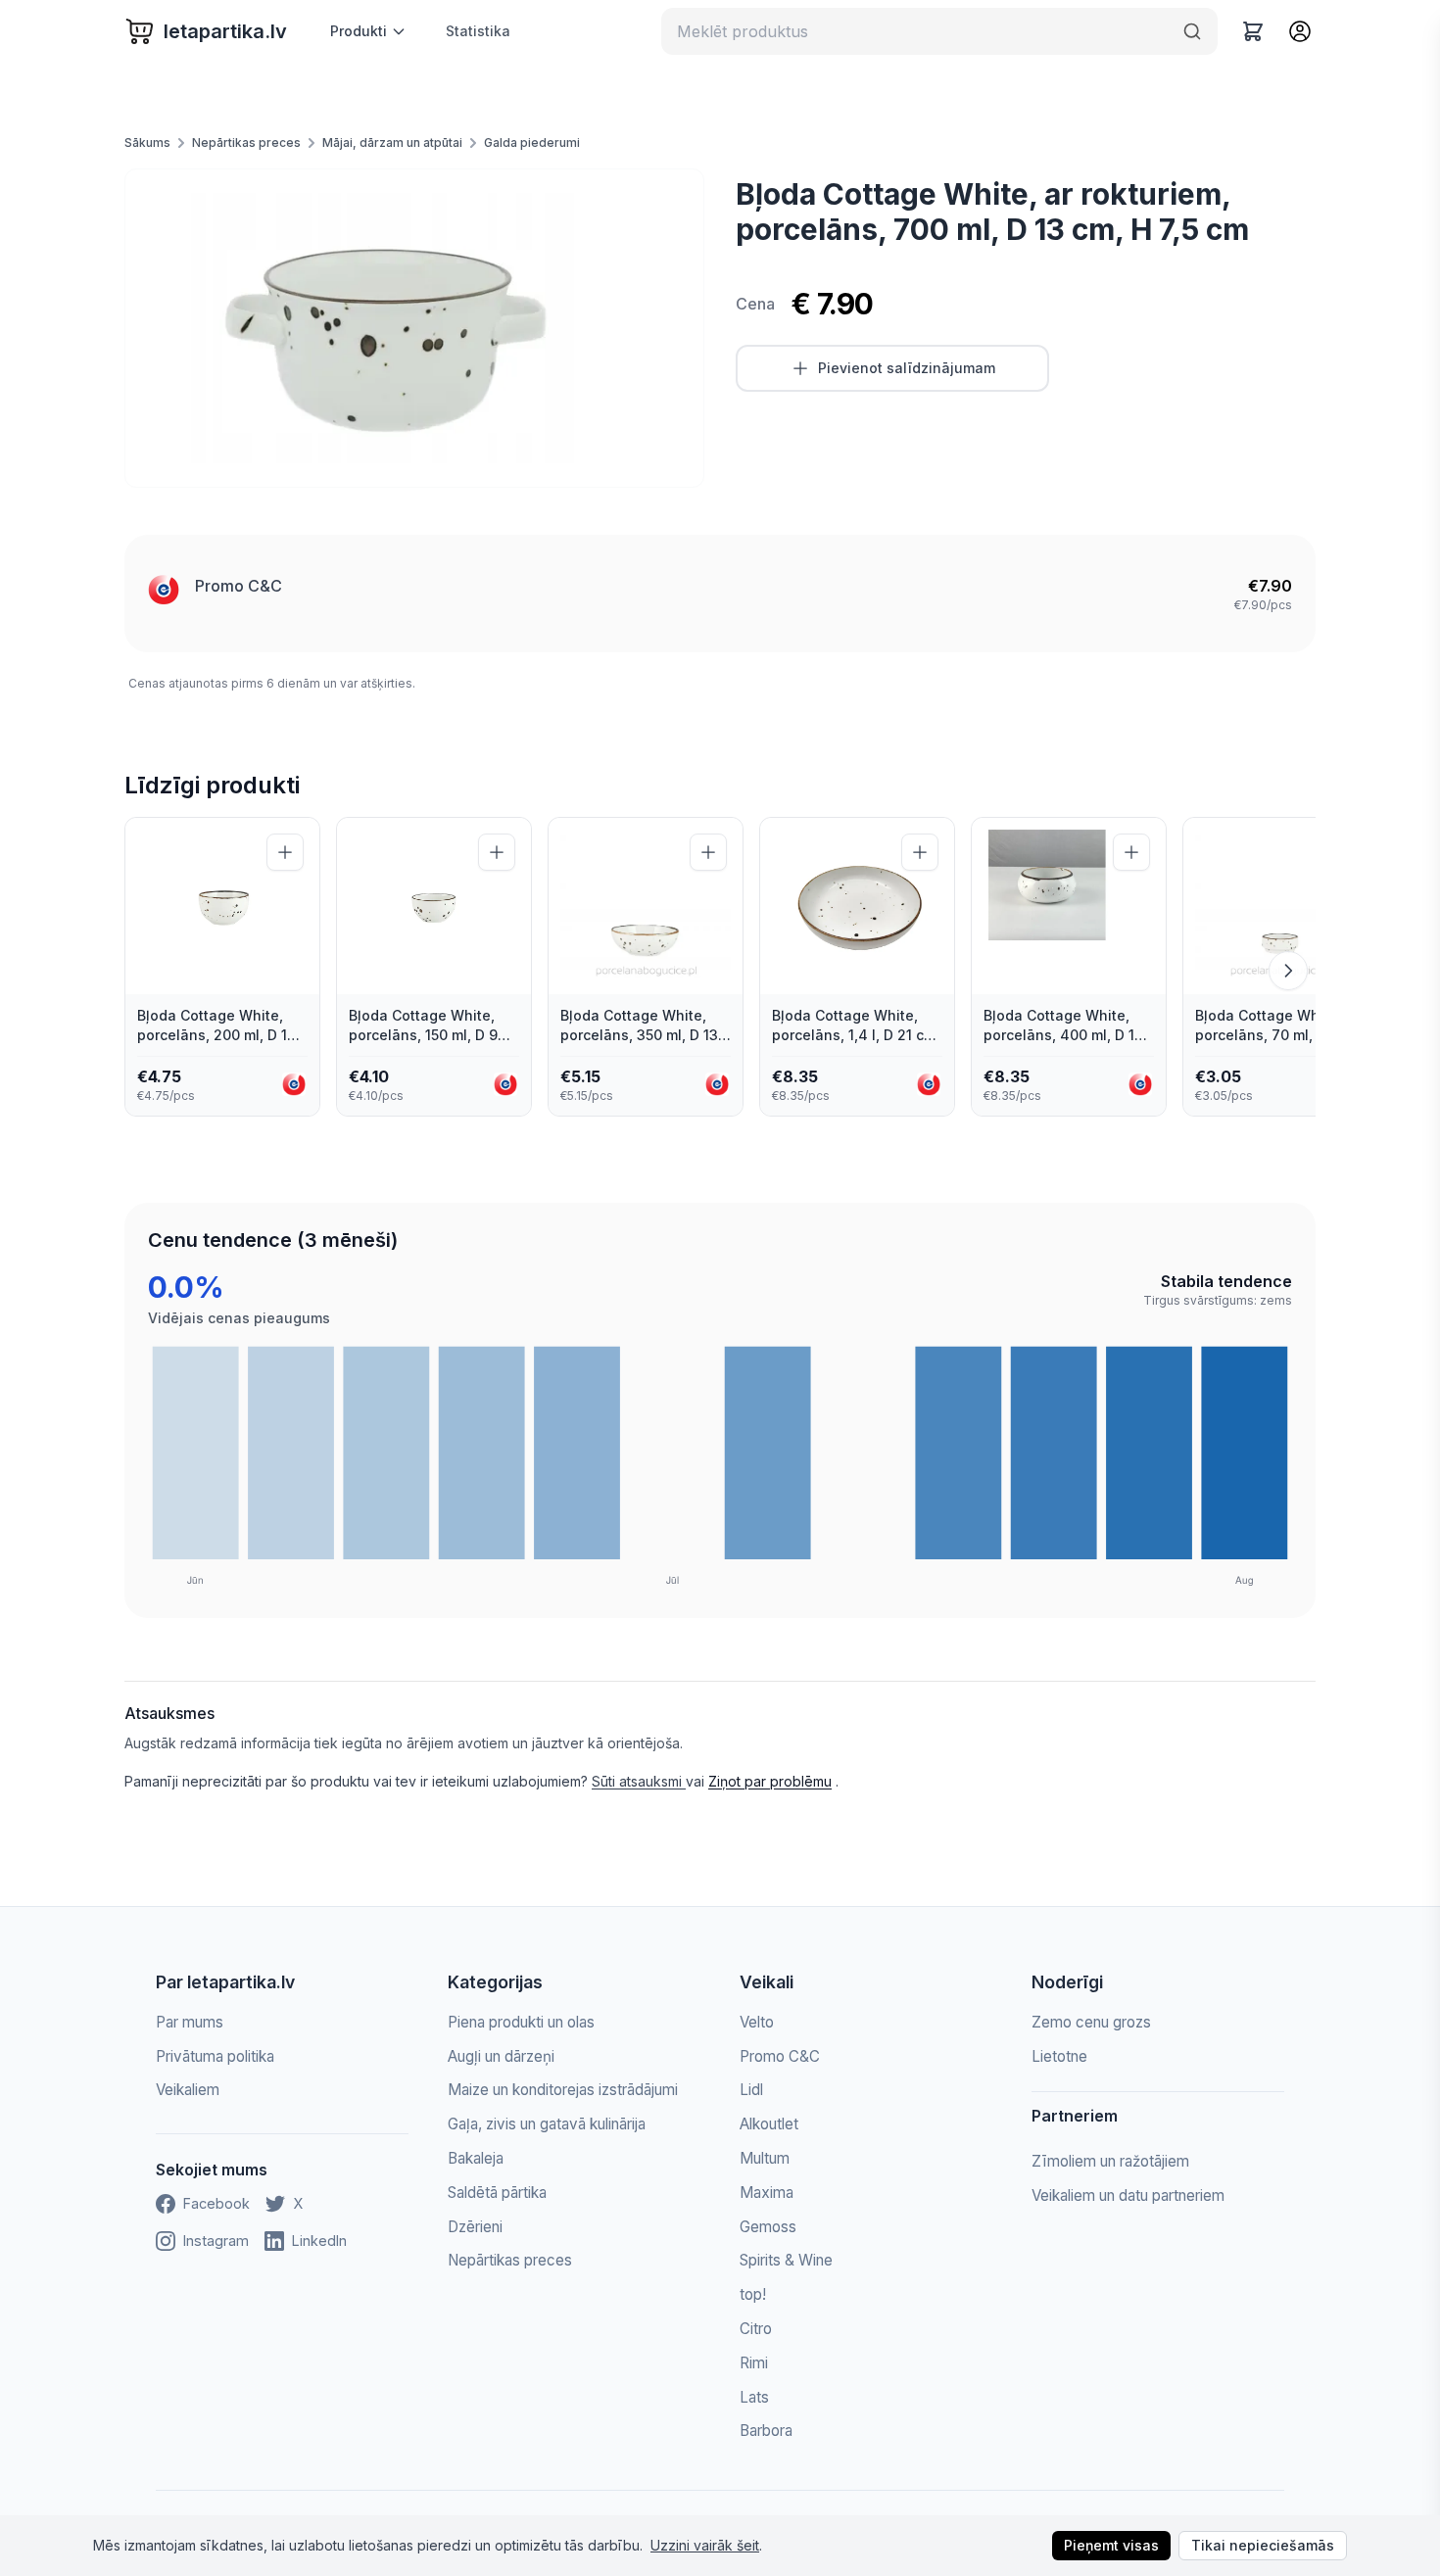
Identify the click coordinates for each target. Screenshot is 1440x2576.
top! (753, 2294)
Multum (765, 2158)
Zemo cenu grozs (1091, 2022)
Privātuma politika (215, 2056)
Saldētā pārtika (497, 2193)
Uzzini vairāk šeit (705, 2545)
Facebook (216, 2203)
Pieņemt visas (1111, 2545)
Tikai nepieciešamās (1263, 2545)
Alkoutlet (769, 2124)
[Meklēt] (1192, 31)
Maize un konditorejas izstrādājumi (563, 2090)
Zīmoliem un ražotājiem (1110, 2161)
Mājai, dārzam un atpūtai (392, 143)
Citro (756, 2329)
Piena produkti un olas (521, 2022)
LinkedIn (319, 2241)
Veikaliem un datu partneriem (1128, 2195)
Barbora (766, 2431)
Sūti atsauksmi (639, 1781)
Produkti (359, 31)
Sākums (147, 143)
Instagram (216, 2241)
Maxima (767, 2193)
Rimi (754, 2363)
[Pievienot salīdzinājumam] (285, 852)
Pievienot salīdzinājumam (907, 368)
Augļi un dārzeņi (501, 2056)
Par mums (190, 2022)
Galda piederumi (532, 143)
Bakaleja (476, 2158)
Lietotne (1059, 2056)
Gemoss (768, 2227)
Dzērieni (475, 2227)
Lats (754, 2397)
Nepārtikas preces (246, 143)
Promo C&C (239, 586)
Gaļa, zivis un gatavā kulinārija (547, 2124)
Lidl (751, 2090)
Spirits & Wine (786, 2260)
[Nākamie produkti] (1288, 971)
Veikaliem (188, 2090)
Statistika (478, 31)
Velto (757, 2022)
